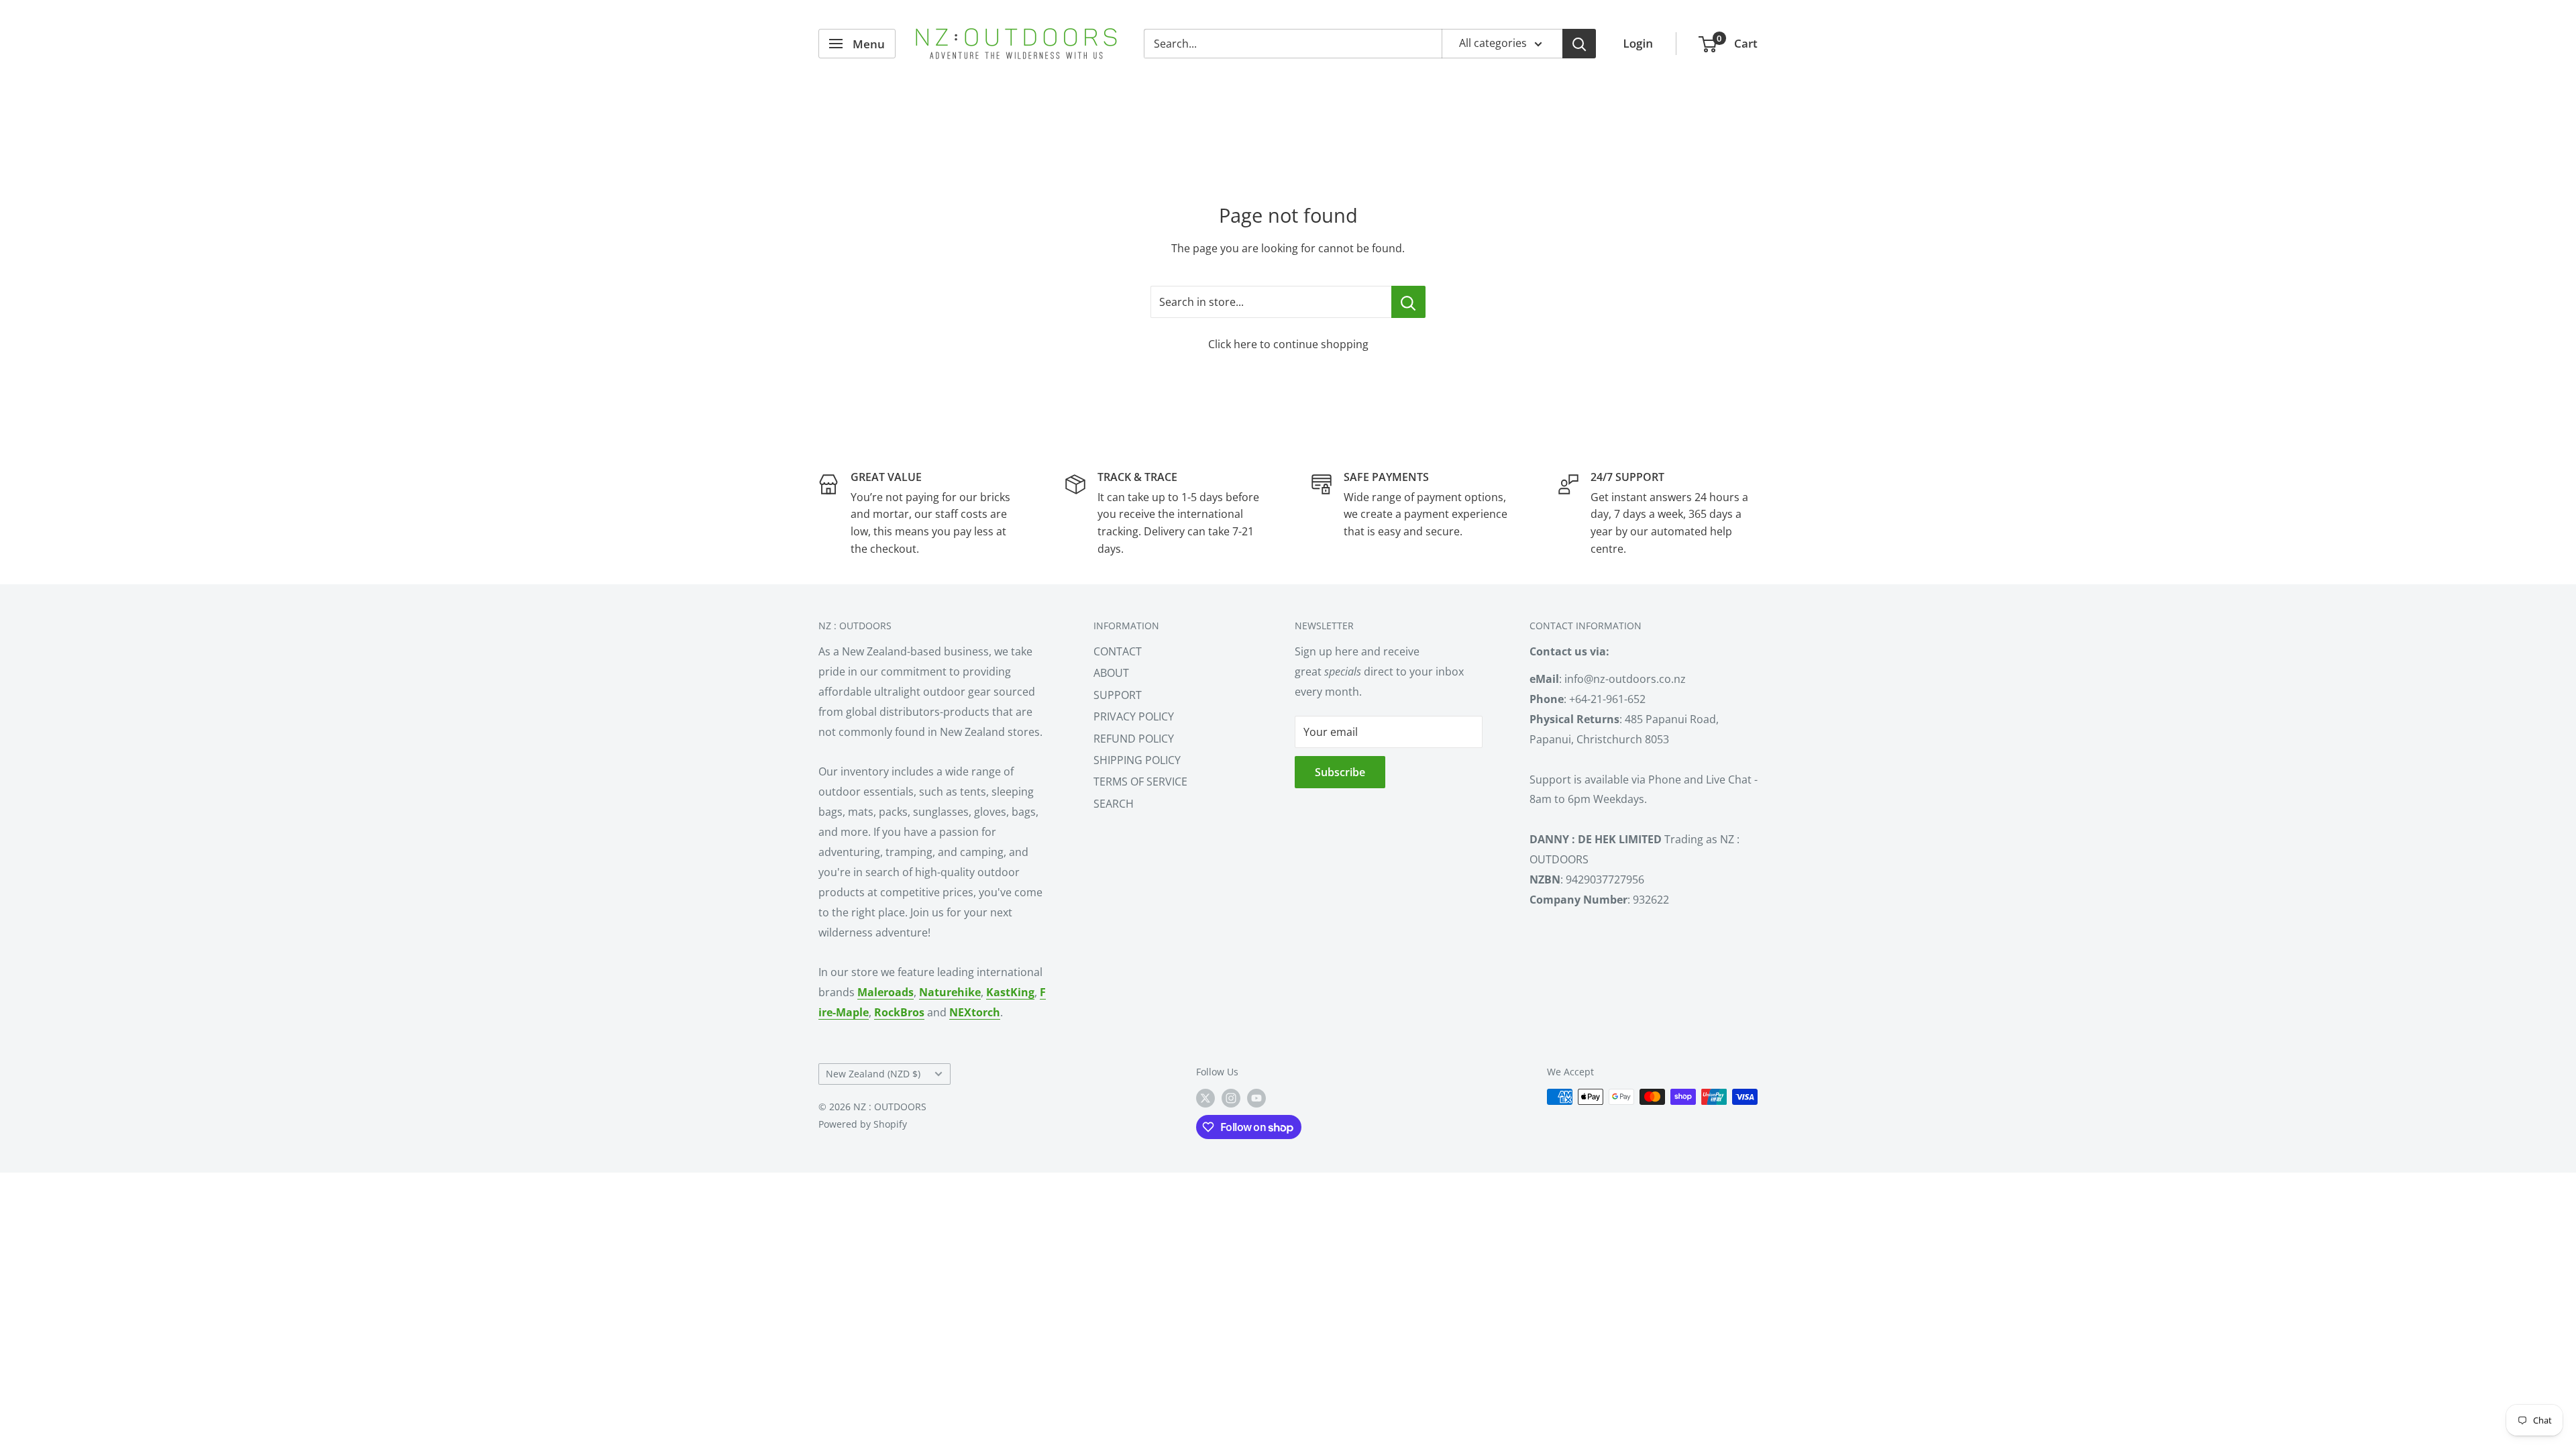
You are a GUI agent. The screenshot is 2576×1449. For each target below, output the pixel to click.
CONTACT (1118, 651)
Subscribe (1340, 772)
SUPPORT (1118, 695)
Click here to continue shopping (1288, 344)
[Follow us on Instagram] (1231, 1098)
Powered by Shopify (863, 1124)
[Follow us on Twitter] (1205, 1098)
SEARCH (1114, 804)
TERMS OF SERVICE (1140, 782)
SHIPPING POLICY (1137, 760)
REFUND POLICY (1134, 739)
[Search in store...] (1408, 302)
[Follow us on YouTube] (1256, 1098)
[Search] (1579, 44)
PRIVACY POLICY (1134, 716)
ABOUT (1111, 673)
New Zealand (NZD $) (873, 1074)
